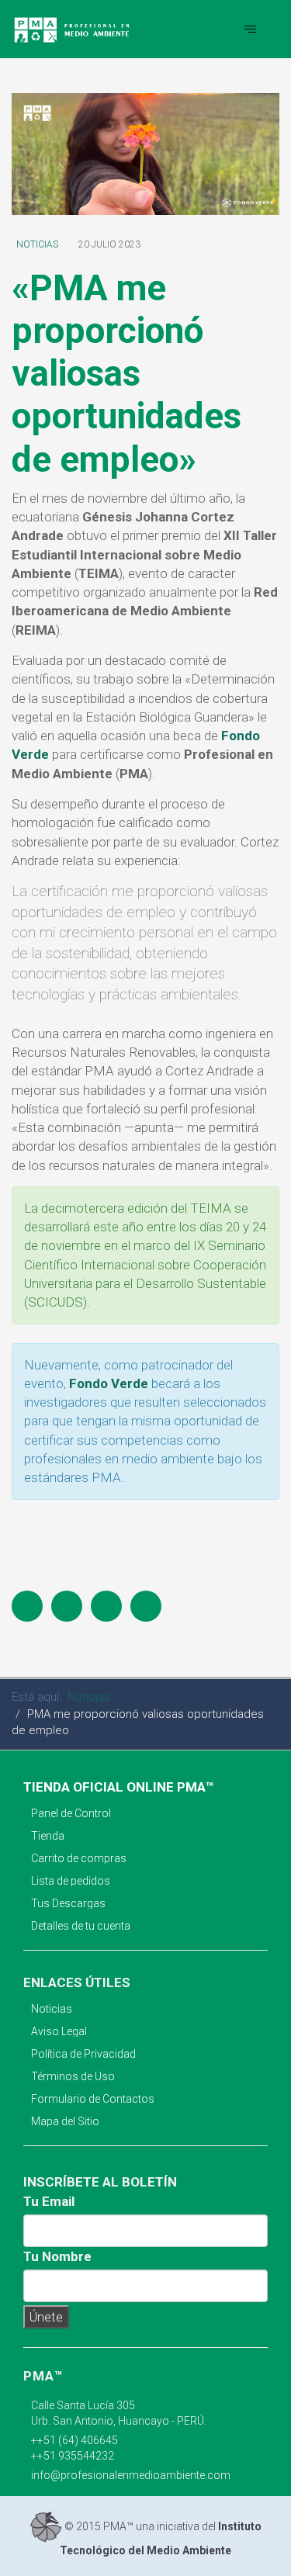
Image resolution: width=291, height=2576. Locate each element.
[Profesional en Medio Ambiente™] (73, 29)
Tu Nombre (57, 2256)
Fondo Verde (109, 1383)
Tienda (48, 1836)
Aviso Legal (59, 2031)
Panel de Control (71, 1813)
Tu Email (49, 2201)
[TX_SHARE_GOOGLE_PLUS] (106, 1606)
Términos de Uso (73, 2076)
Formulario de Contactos (93, 2099)
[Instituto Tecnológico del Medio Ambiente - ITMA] (46, 2526)
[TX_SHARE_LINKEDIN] (146, 1606)
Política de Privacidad (83, 2054)
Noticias (37, 244)
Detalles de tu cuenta (81, 1926)
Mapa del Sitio (65, 2121)
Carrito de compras (79, 1858)
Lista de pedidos (71, 1881)
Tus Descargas (68, 1903)
